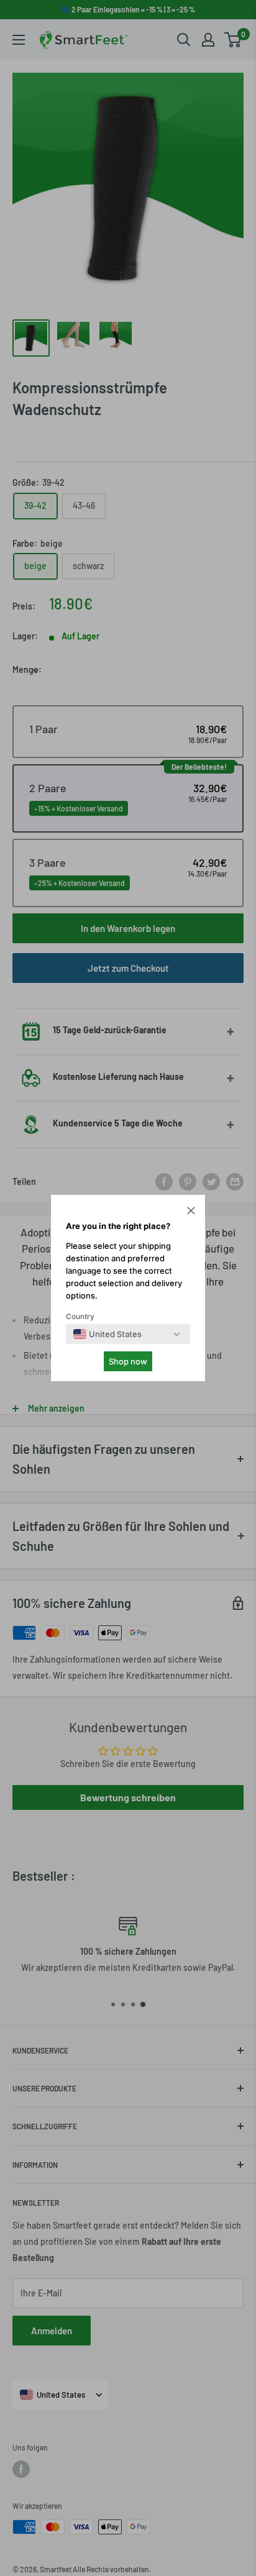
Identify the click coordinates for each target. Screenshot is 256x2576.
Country (80, 1316)
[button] (191, 1212)
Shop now (128, 1361)
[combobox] (107, 1334)
